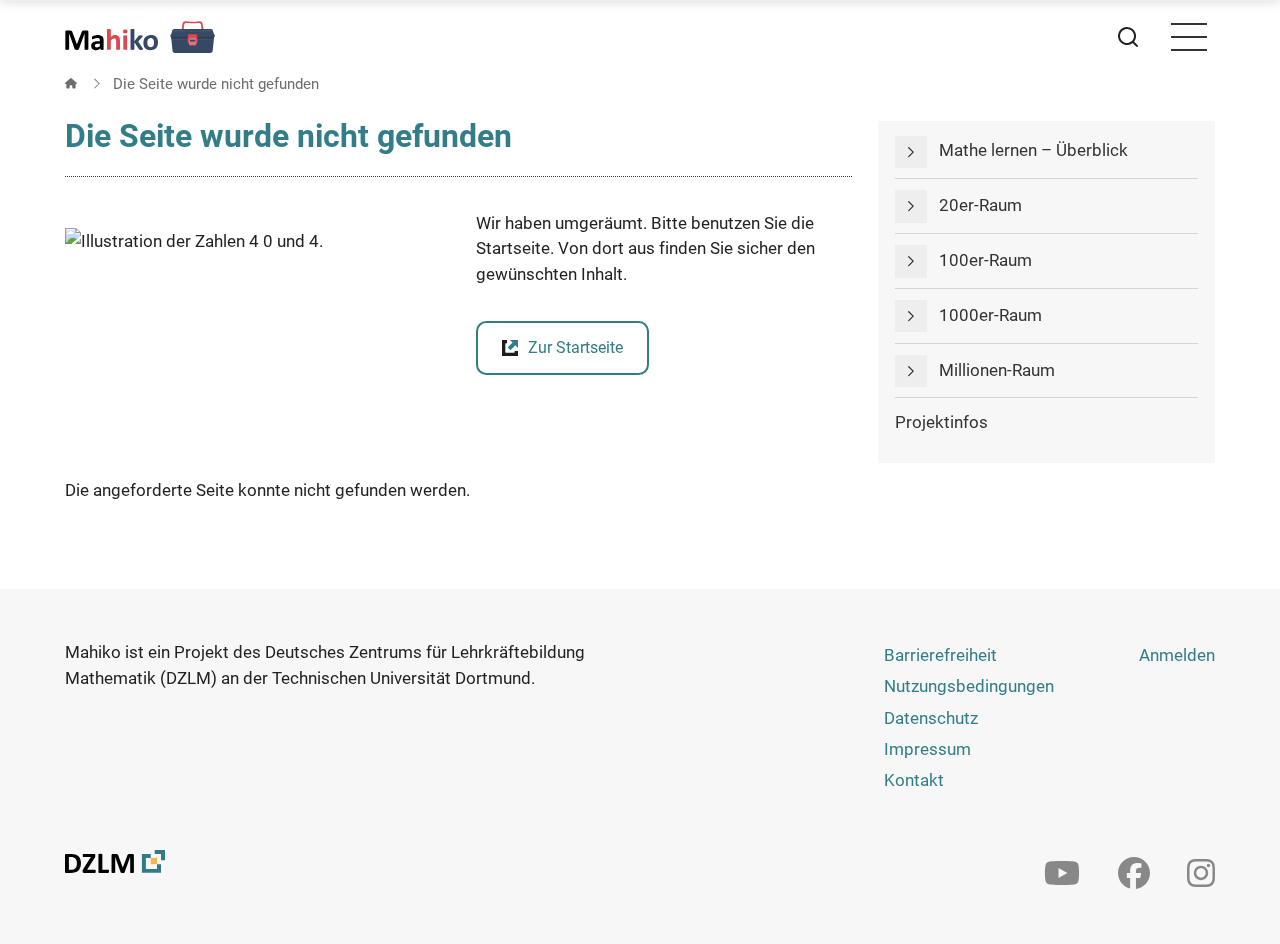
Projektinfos (941, 422)
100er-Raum (985, 260)
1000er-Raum (990, 315)
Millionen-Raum (997, 370)
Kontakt (914, 780)
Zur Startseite (575, 347)
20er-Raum (980, 205)
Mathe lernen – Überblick (1033, 150)
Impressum (927, 749)
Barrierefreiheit (940, 655)
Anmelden (1177, 655)
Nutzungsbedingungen (969, 686)
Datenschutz (931, 718)
